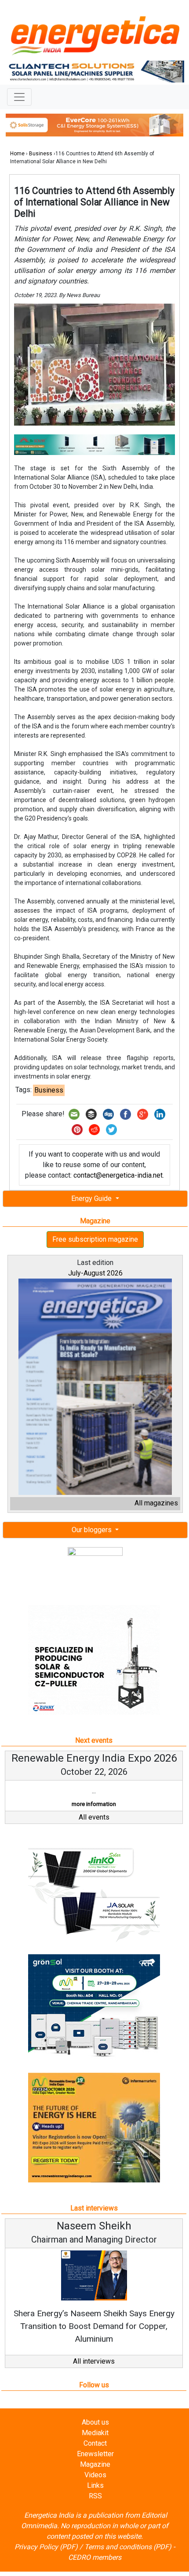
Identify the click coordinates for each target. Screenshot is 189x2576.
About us (95, 2422)
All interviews (94, 2361)
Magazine (95, 2464)
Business (41, 154)
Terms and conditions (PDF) (128, 2547)
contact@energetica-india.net (118, 1175)
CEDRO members (95, 2557)
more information (94, 1804)
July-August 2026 (95, 1273)
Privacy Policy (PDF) (46, 2547)
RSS (95, 2496)
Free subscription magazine (95, 1239)
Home (17, 154)
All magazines (156, 1503)
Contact (95, 2443)
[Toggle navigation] (19, 97)
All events (94, 1817)
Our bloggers (93, 1530)
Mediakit (95, 2433)
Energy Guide (92, 1198)
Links (95, 2485)
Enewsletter (95, 2454)
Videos (95, 2475)
